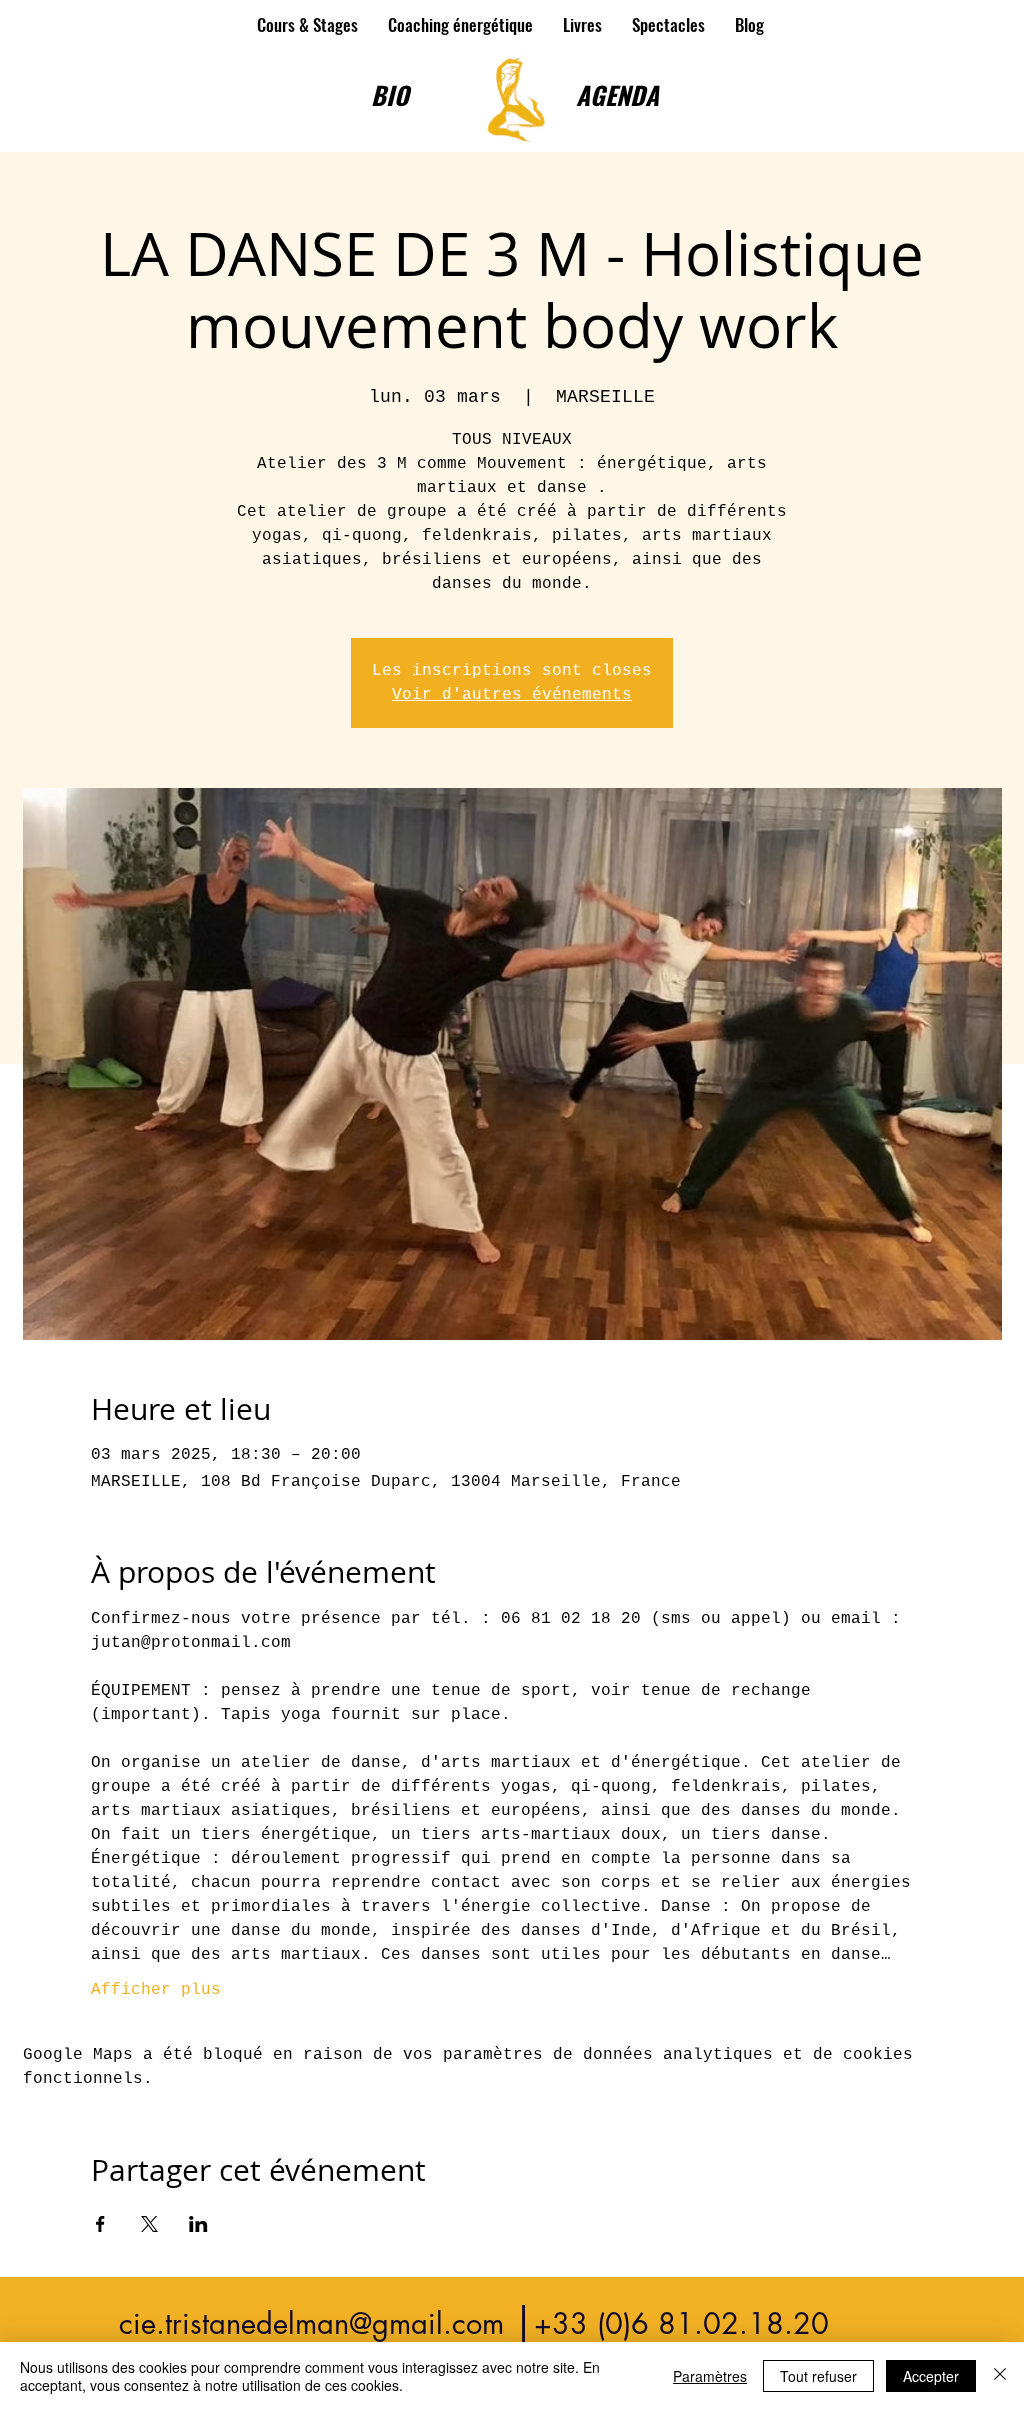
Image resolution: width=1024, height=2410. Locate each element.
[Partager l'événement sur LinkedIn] (198, 2224)
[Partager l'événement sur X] (149, 2224)
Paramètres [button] (710, 2376)
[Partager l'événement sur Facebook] (100, 2224)
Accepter (931, 2376)
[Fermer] (1000, 2376)
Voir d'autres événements (512, 695)
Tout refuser (818, 2376)
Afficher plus (156, 1990)
